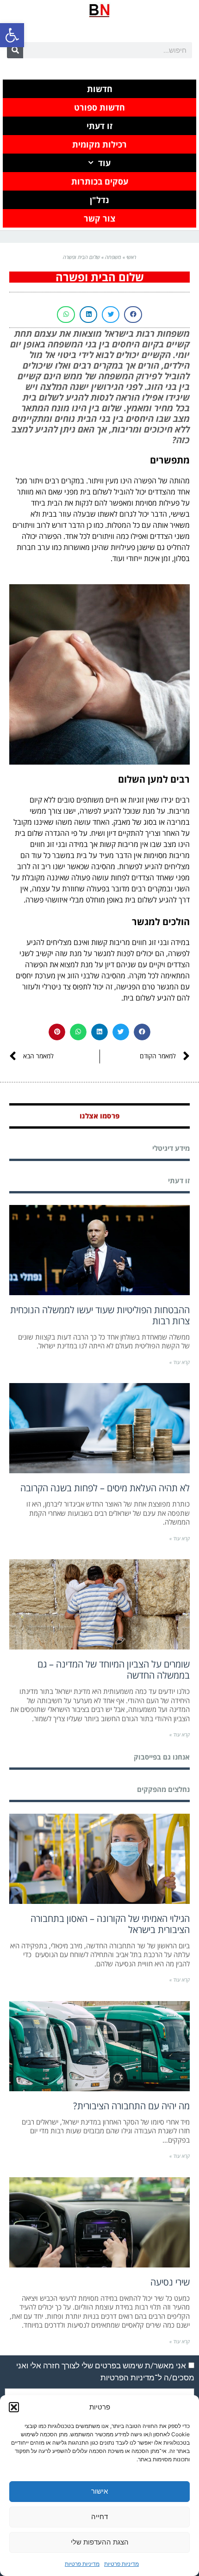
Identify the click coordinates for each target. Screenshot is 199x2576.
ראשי (131, 257)
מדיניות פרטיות (121, 2564)
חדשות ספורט (99, 107)
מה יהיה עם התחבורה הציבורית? (131, 2106)
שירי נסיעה (170, 2282)
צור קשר (99, 218)
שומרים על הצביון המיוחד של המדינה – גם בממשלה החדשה (114, 1670)
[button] (12, 35)
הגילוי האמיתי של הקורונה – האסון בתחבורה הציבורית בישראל (110, 1924)
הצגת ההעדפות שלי (100, 2542)
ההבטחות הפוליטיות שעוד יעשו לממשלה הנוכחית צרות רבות (100, 1315)
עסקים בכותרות (100, 181)
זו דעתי (99, 126)
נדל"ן (99, 200)
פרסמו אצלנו (100, 1116)
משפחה (113, 257)
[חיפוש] (15, 50)
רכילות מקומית (99, 144)
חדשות (100, 89)
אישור (99, 2491)
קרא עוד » (180, 1362)
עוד (104, 163)
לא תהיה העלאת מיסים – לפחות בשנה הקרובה (105, 1488)
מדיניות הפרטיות (127, 2378)
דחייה (99, 2517)
